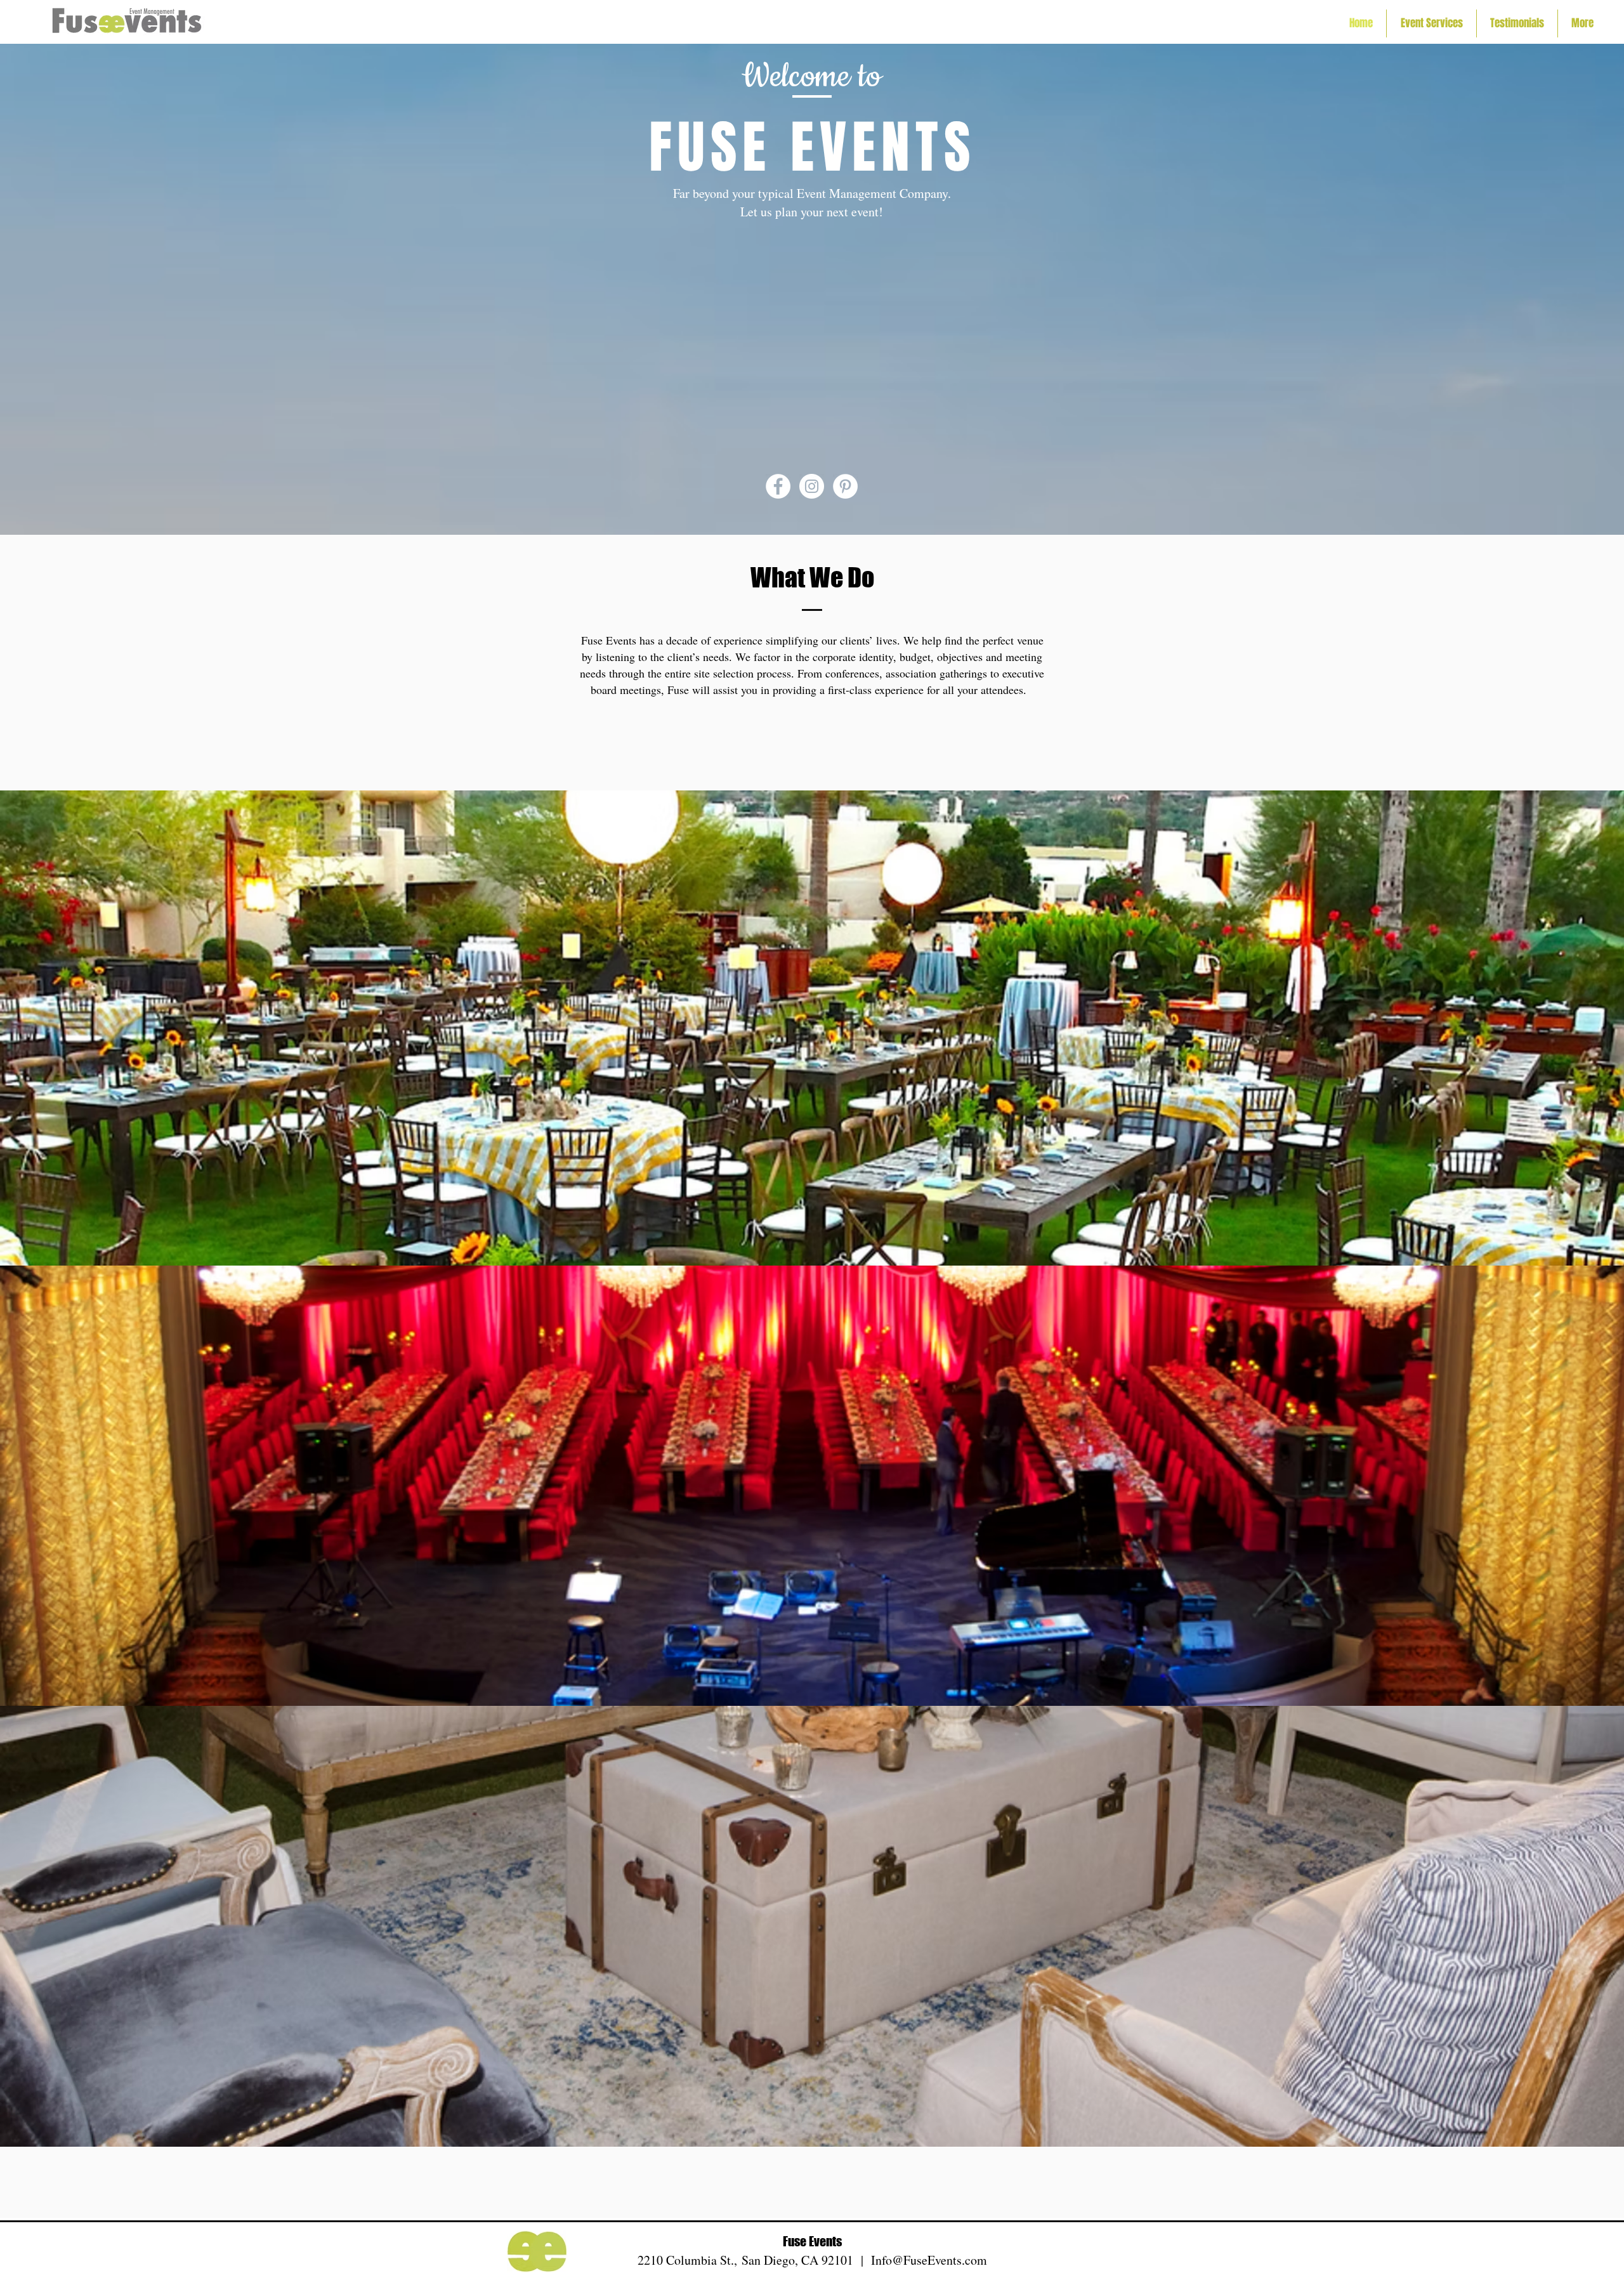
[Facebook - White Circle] (778, 486)
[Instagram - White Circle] (812, 486)
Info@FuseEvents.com (929, 2260)
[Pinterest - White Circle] (845, 486)
